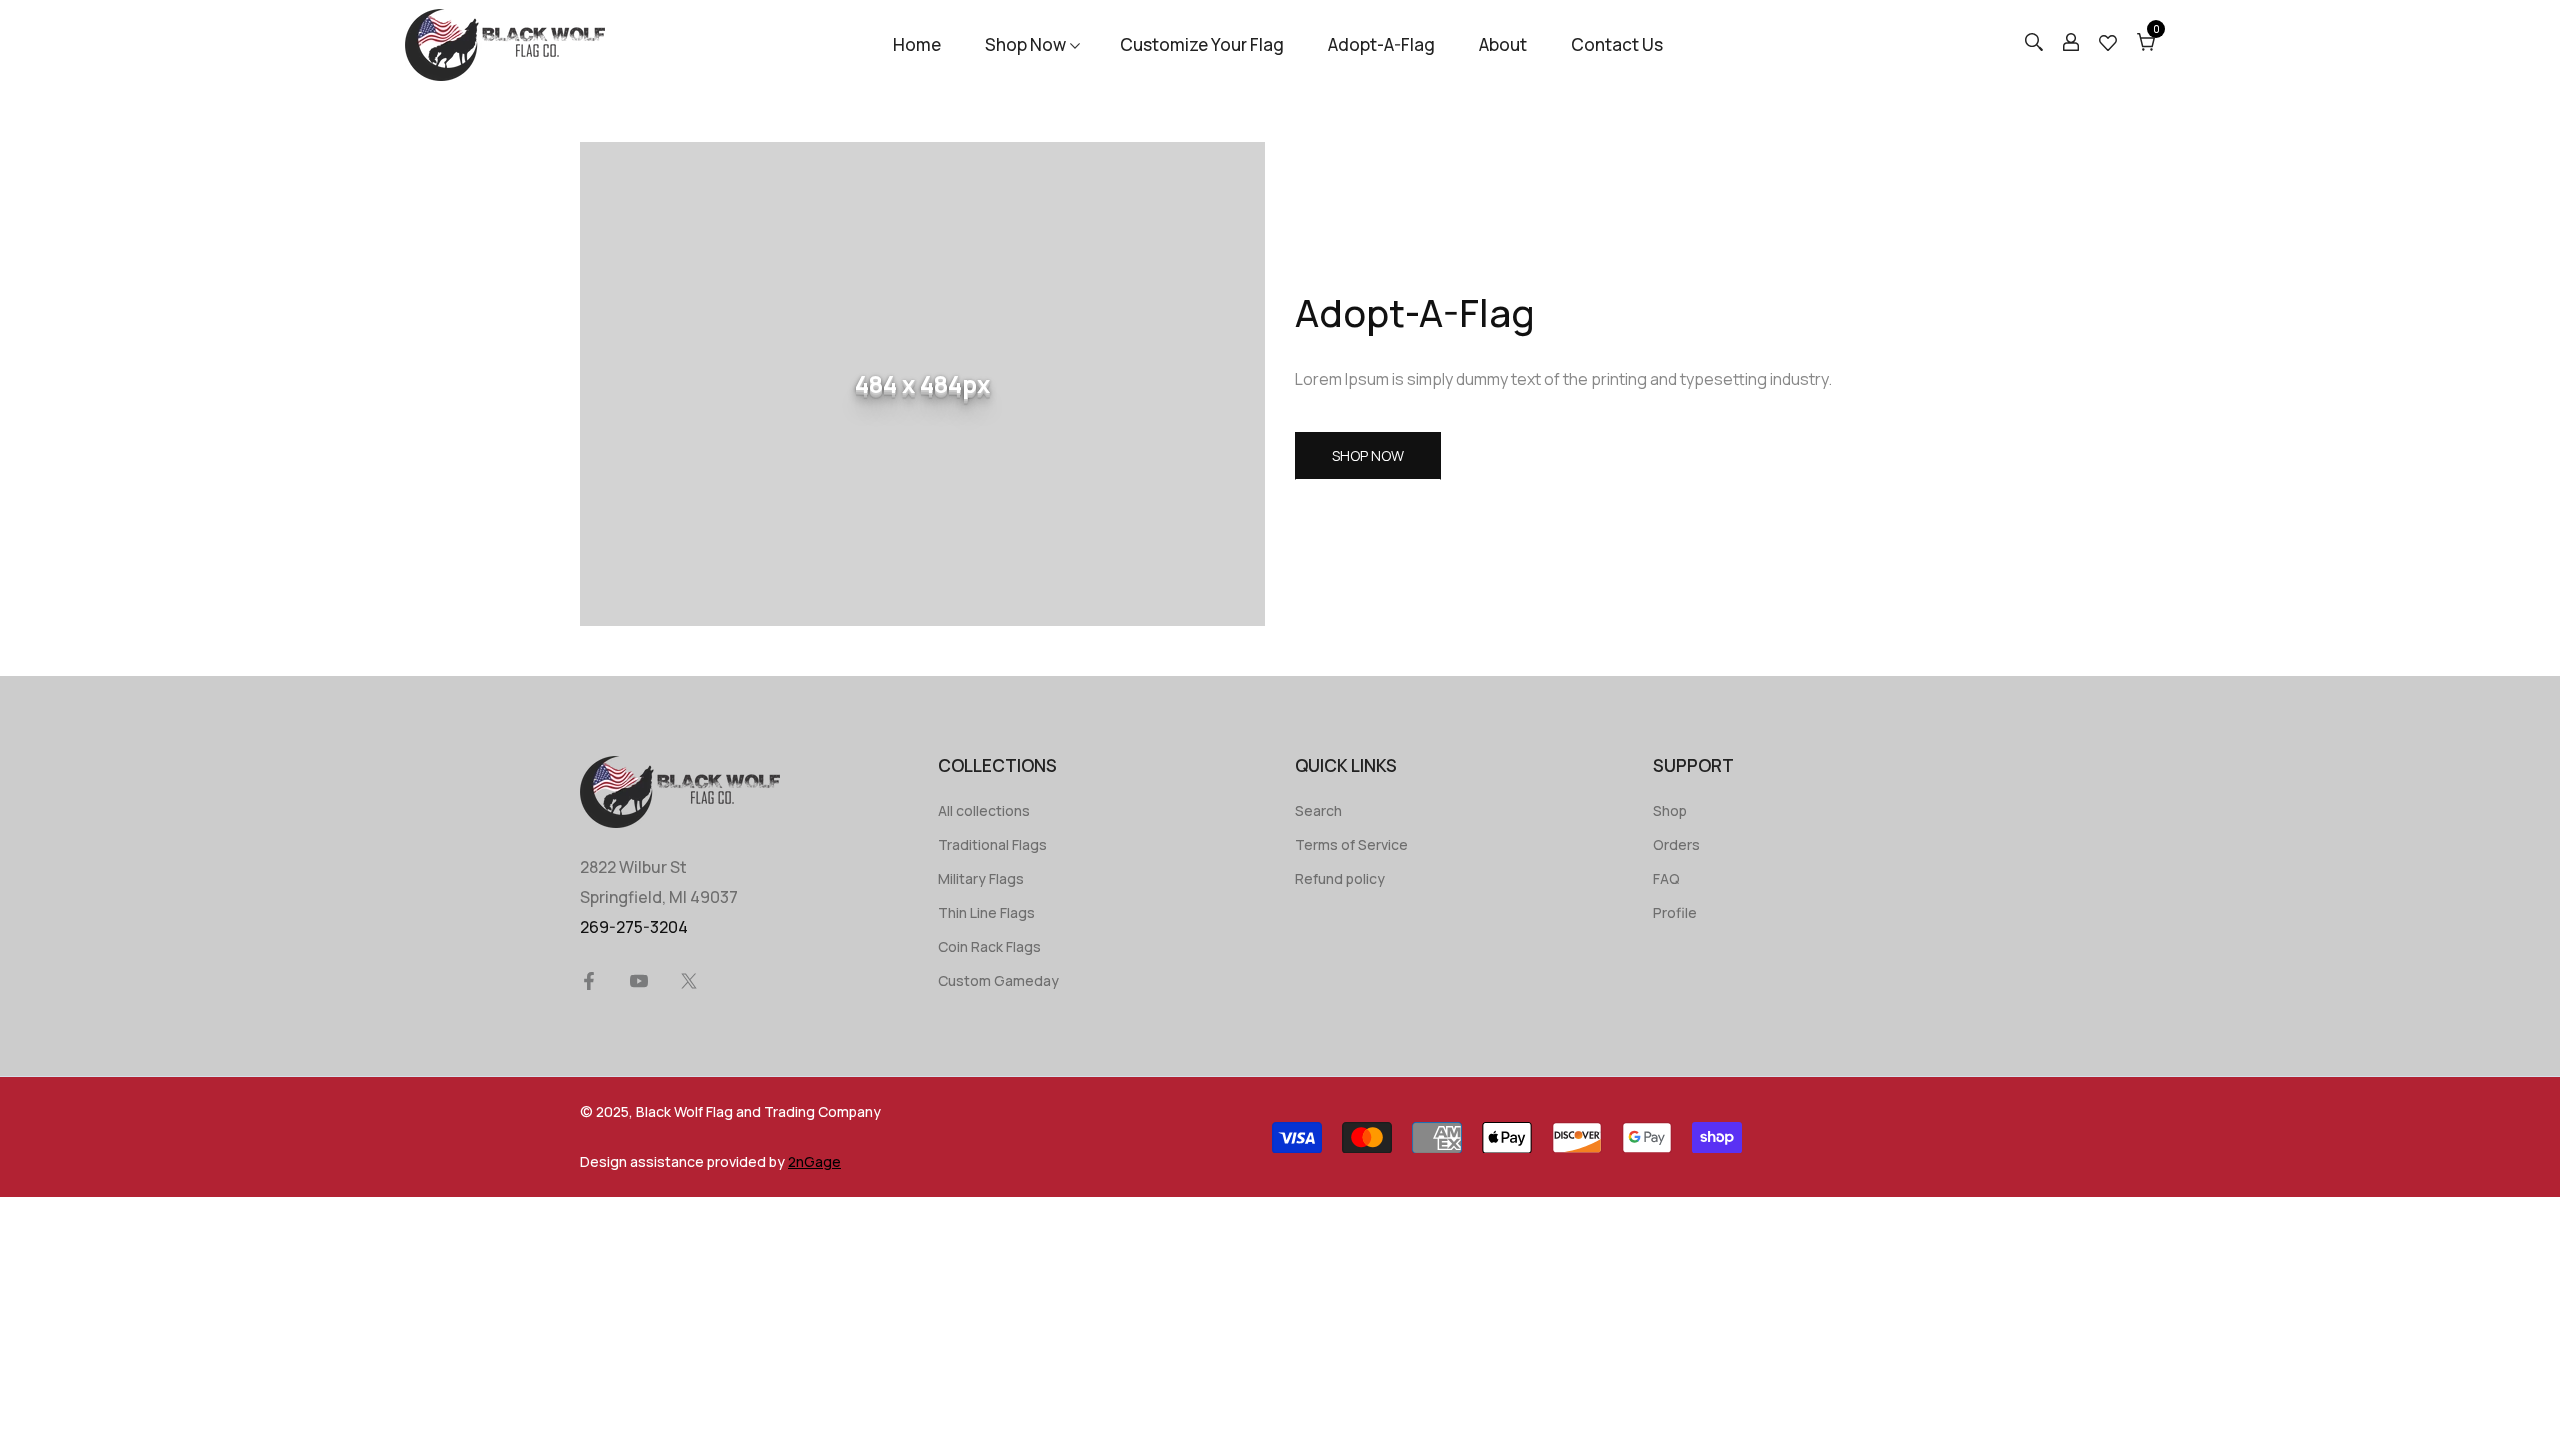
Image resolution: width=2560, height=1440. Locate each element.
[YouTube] (639, 981)
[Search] (2034, 45)
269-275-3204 (634, 927)
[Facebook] (589, 981)
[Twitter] (689, 981)
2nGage (814, 1161)
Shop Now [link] (1368, 455)
